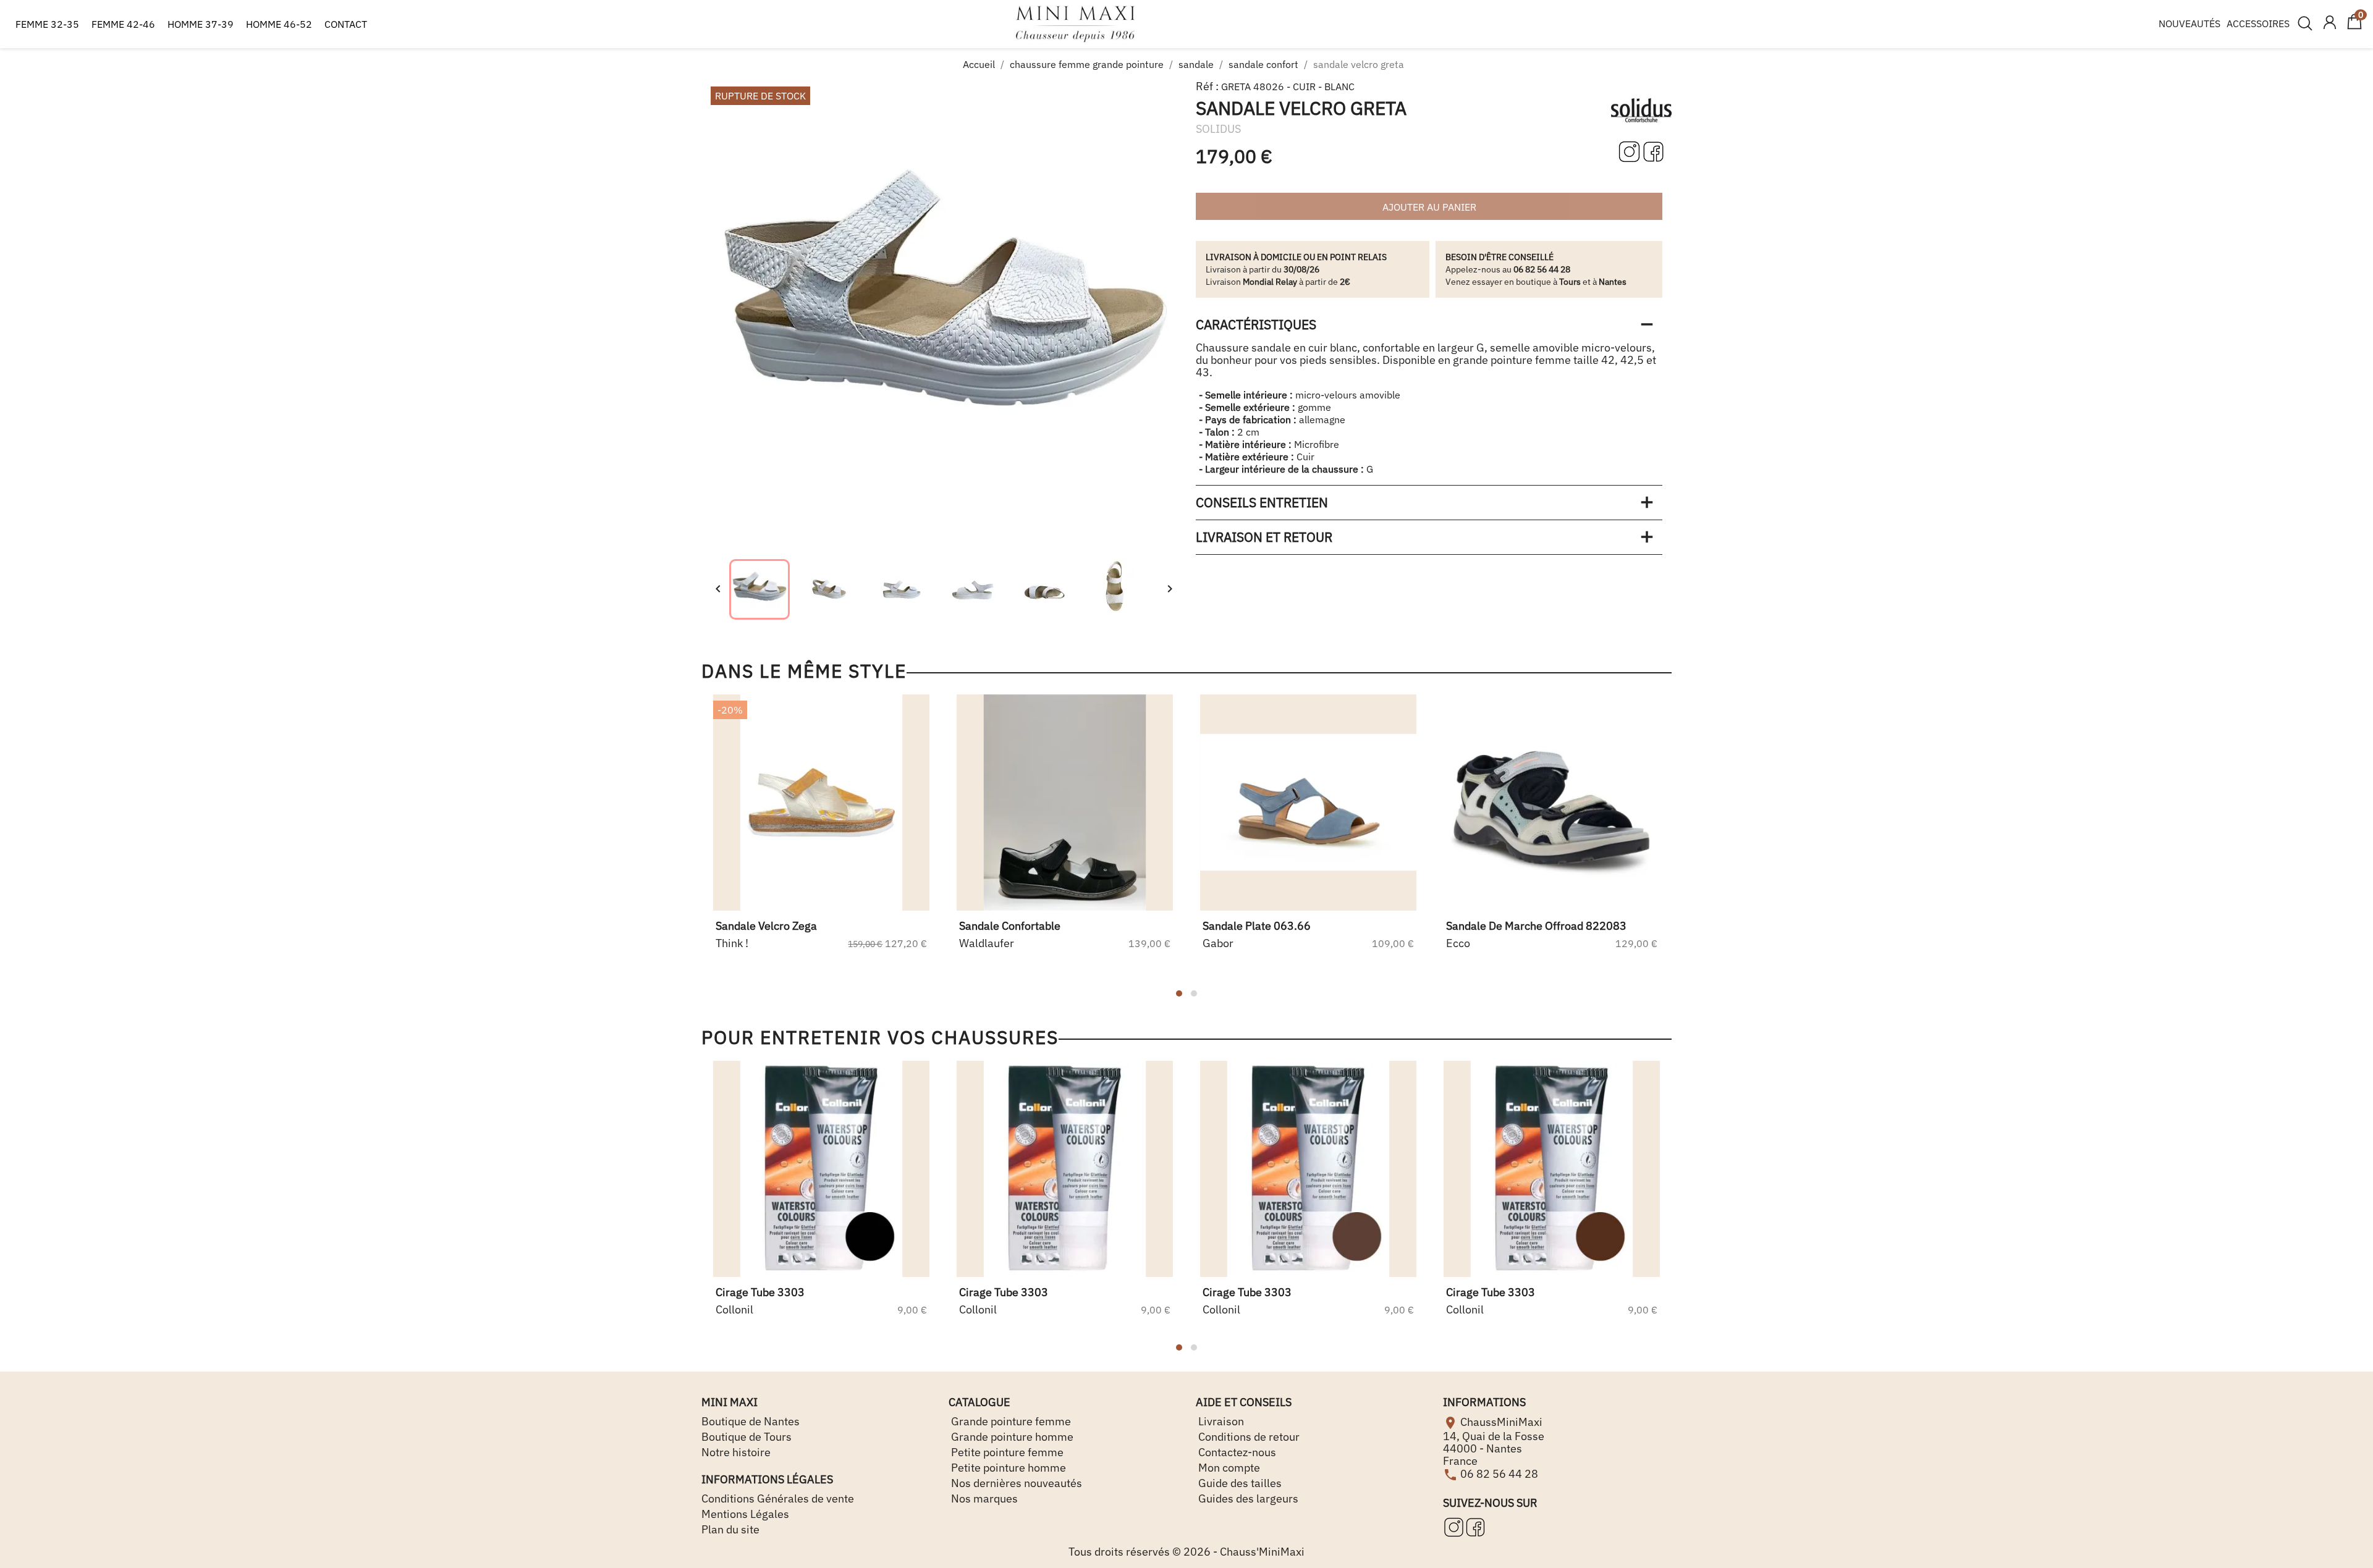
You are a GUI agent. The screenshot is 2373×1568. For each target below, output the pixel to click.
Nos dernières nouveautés (1015, 1483)
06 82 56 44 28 (1499, 1473)
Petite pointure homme (1007, 1468)
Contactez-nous (1236, 1452)
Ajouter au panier (1429, 207)
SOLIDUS (1218, 129)
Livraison (1220, 1421)
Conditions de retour (1248, 1437)
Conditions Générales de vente (778, 1498)
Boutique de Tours (747, 1437)
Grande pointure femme (1010, 1421)
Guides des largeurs (1247, 1498)
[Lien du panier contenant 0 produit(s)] (2354, 27)
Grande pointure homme (1011, 1437)
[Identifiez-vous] (2330, 23)
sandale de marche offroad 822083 (1536, 926)
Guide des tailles (1239, 1483)
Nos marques (983, 1498)
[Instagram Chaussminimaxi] (1631, 151)
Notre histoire (736, 1452)
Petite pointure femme (1006, 1452)
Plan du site (730, 1529)
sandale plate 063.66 (1257, 926)
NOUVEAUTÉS (2189, 23)
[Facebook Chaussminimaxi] (1653, 151)
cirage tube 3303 (760, 1292)
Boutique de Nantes (751, 1421)
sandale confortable (1010, 926)
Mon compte (1228, 1468)
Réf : (1207, 86)
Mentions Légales (745, 1514)
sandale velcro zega (766, 926)
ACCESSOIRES (2258, 23)
